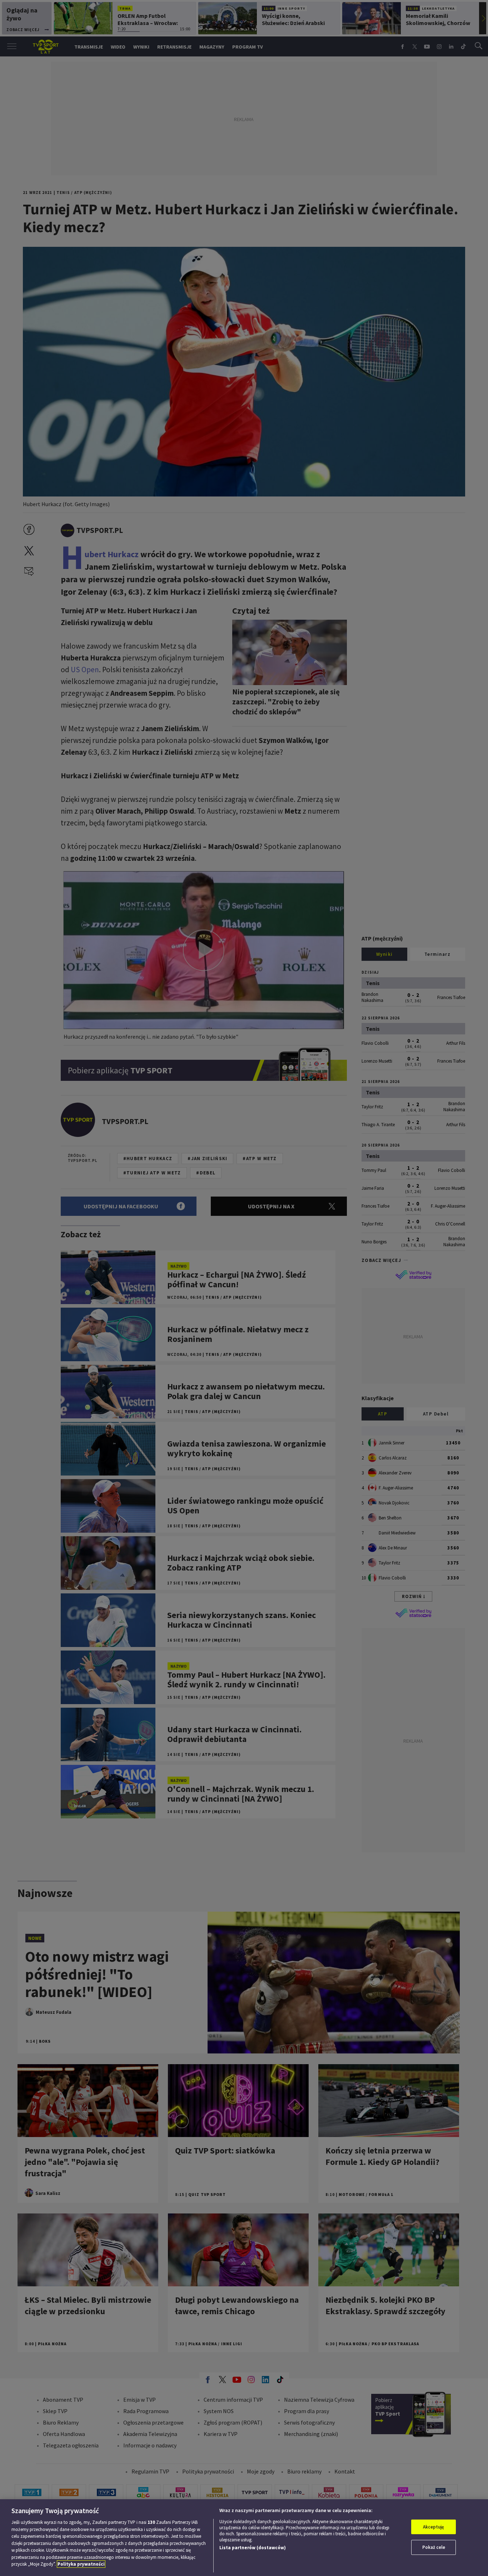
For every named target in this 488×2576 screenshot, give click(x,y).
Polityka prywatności (81, 2564)
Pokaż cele (434, 2547)
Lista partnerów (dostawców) (253, 2548)
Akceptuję (434, 2527)
